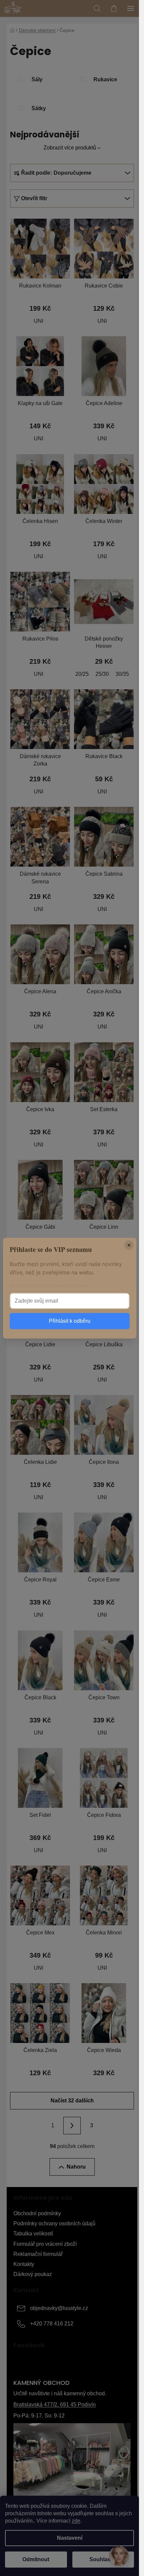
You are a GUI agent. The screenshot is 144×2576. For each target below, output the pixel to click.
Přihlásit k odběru (70, 1321)
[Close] (129, 1245)
